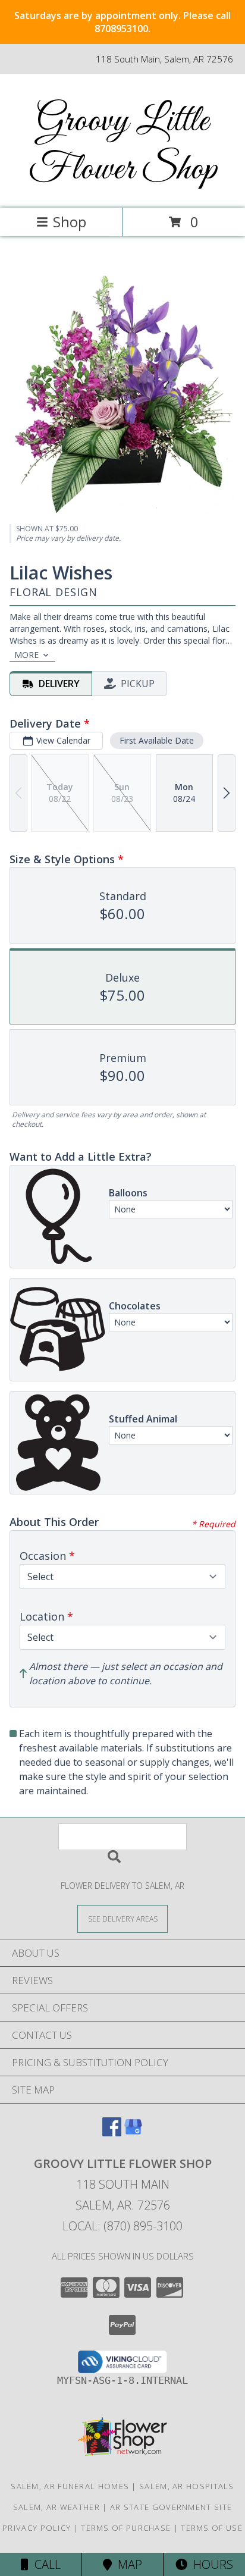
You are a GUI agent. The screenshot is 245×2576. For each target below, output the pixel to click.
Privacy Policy (37, 2528)
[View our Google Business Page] (133, 2132)
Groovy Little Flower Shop (123, 146)
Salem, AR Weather (56, 2507)
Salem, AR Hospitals (187, 2486)
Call (45, 2564)
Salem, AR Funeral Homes (70, 2486)
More (26, 655)
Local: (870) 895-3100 (122, 2226)
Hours (210, 2564)
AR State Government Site (171, 2507)
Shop (70, 222)
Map (127, 2564)
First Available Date (157, 740)
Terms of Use (212, 2528)
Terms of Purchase (126, 2528)
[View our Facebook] (112, 2132)
